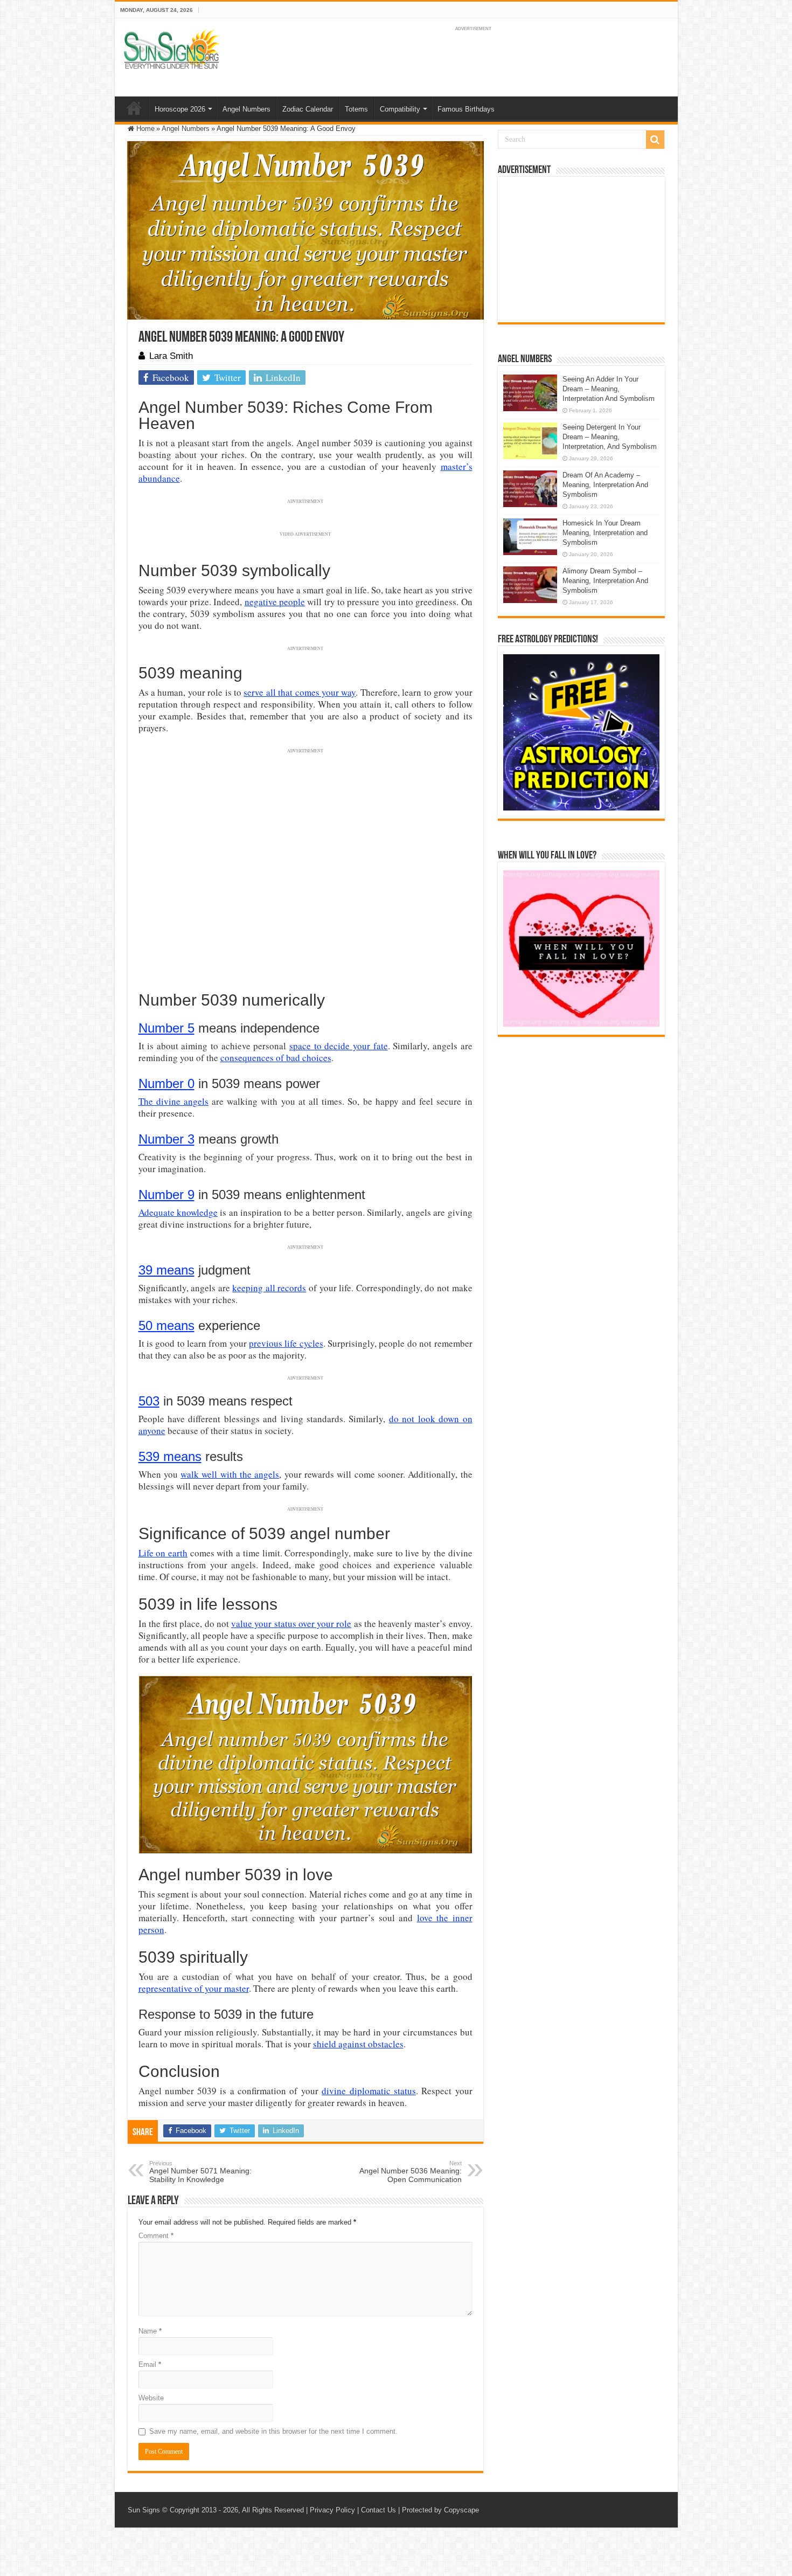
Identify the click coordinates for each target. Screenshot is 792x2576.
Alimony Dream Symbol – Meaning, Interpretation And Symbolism (605, 581)
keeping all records (269, 1288)
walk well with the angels (230, 1474)
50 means (166, 1325)
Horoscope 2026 (180, 109)
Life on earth (163, 1553)
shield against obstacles (358, 2044)
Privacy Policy (332, 2510)
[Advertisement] (581, 250)
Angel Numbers (246, 109)
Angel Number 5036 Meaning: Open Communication (411, 2172)
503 (149, 1401)
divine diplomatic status (369, 2091)
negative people (275, 602)
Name (150, 2331)
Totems (356, 109)
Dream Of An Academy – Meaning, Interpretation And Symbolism (605, 485)
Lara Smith (171, 356)
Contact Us (378, 2510)
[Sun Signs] (171, 49)
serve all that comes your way (300, 692)
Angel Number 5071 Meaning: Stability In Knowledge (200, 2172)
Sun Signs (144, 2510)
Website (151, 2398)
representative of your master (194, 1988)
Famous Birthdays (466, 109)
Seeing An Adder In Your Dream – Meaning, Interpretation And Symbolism (609, 389)
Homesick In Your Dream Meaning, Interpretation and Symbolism (605, 533)
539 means (170, 1456)
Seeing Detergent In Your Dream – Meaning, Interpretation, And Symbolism (610, 437)
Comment (156, 2236)
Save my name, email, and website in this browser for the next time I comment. (273, 2431)
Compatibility (400, 109)
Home (134, 108)
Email (150, 2364)
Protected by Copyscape (440, 2510)
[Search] (655, 140)
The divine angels (173, 1101)
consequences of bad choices (276, 1058)
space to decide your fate (339, 1046)
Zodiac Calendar (308, 109)
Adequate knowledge (178, 1212)
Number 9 (166, 1194)
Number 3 (166, 1139)
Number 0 (166, 1083)
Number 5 (166, 1028)
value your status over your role (291, 1623)
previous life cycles (286, 1343)
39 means (166, 1270)
